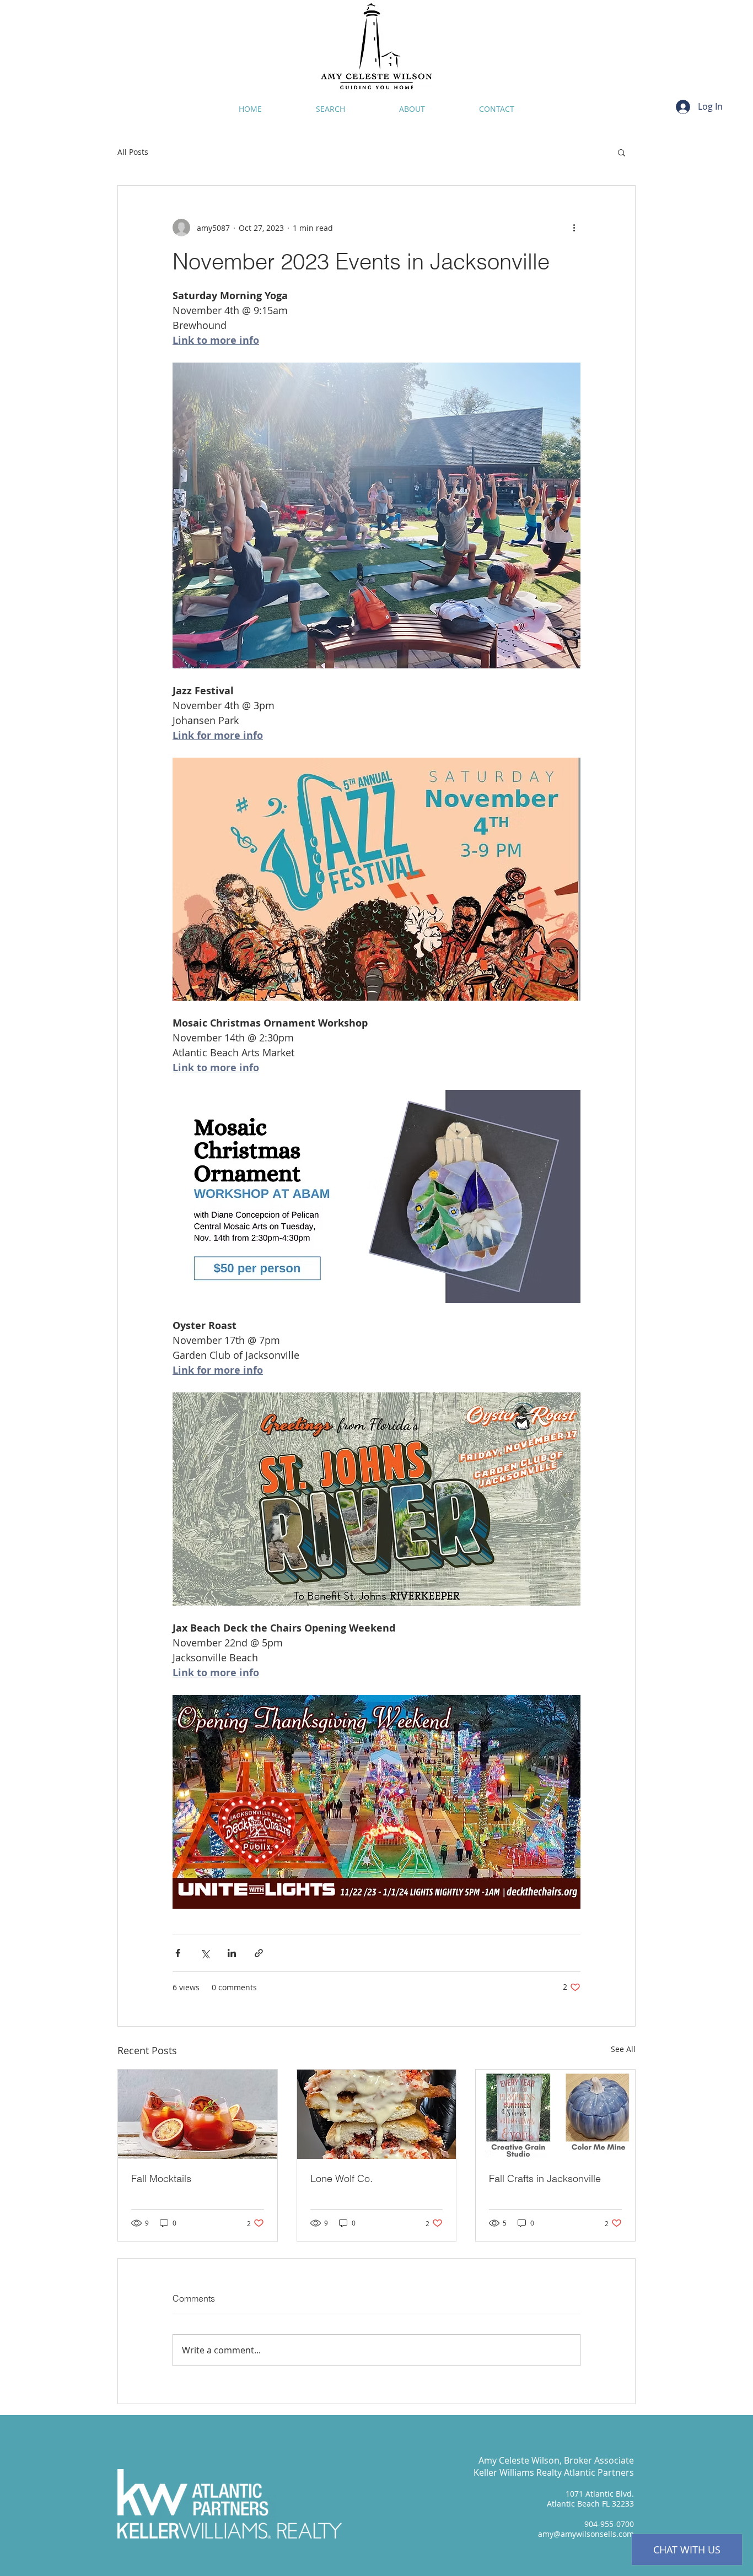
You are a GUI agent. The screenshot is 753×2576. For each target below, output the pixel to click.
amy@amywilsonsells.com (586, 2534)
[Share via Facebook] (178, 1953)
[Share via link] (259, 1953)
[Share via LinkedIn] (232, 1953)
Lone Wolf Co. (341, 2178)
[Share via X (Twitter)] (205, 1953)
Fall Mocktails (161, 2178)
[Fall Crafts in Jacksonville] (555, 2114)
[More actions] (574, 228)
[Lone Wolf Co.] (377, 2114)
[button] (622, 152)
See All (623, 2049)
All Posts (133, 152)
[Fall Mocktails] (198, 2114)
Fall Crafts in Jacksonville (545, 2178)
